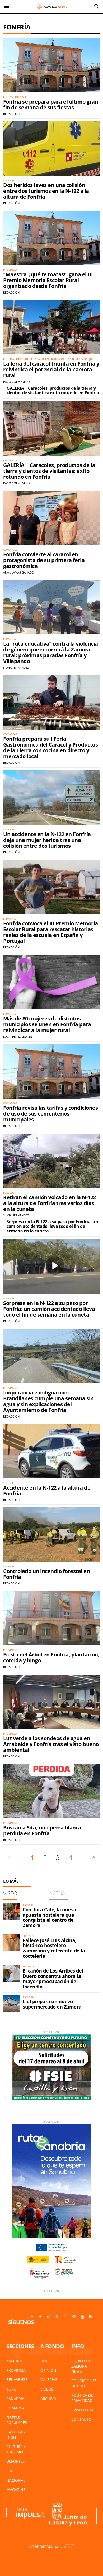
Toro (11, 2389)
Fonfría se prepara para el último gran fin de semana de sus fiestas (51, 105)
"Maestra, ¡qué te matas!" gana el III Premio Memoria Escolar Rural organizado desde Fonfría (48, 280)
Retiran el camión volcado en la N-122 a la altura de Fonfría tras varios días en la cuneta (50, 1203)
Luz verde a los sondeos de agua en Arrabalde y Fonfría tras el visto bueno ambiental (51, 1744)
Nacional (16, 2480)
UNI (44, 2361)
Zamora (14, 2361)
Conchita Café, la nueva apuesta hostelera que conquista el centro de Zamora (50, 1917)
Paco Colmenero (17, 382)
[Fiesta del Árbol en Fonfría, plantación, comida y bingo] (51, 1618)
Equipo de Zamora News (81, 2366)
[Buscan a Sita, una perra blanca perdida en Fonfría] (51, 1791)
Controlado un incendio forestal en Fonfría (46, 1574)
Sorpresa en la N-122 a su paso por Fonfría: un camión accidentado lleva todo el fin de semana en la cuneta (52, 1226)
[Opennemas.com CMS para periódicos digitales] (51, 2546)
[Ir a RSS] (91, 2317)
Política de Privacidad (82, 2398)
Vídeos (47, 2389)
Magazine (16, 2490)
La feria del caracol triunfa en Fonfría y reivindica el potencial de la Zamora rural (51, 369)
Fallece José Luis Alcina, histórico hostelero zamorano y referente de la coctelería (54, 1948)
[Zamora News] (51, 6)
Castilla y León (16, 2435)
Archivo (48, 2399)
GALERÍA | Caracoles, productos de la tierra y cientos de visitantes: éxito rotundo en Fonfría (53, 390)
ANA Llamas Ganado (19, 572)
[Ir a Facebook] (40, 2317)
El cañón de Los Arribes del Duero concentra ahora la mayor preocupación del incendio (53, 1978)
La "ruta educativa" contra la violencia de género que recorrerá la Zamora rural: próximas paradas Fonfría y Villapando (51, 652)
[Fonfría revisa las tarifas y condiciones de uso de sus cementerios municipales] (51, 1072)
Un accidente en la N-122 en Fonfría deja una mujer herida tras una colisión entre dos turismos (47, 840)
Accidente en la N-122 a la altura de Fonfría (47, 1491)
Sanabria (15, 2399)
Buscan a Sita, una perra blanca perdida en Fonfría (42, 1830)
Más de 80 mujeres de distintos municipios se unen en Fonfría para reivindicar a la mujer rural (47, 1024)
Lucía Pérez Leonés (18, 1036)
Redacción (11, 114)
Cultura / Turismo (16, 2449)
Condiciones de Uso (84, 2383)
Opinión (48, 2370)
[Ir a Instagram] (65, 2317)
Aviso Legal (83, 2410)
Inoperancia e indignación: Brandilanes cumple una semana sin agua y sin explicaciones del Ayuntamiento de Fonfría (48, 1401)
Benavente (17, 2380)
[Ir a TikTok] (49, 2317)
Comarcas (17, 2408)
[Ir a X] (57, 2317)
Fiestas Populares (17, 2420)
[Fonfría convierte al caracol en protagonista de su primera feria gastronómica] (51, 518)
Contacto (81, 2419)
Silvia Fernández (16, 667)
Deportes (16, 2461)
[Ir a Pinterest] (74, 2317)
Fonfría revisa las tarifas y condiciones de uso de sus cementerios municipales (50, 1114)
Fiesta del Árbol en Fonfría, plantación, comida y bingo (51, 1657)
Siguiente (93, 1857)
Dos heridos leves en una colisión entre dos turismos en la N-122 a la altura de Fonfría (46, 191)
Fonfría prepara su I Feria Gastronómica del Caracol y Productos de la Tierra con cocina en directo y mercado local (50, 747)
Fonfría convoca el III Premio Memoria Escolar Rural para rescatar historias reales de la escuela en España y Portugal (51, 932)
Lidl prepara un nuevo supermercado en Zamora (52, 2004)
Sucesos (15, 2471)
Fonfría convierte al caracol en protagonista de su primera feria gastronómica (44, 560)
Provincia (16, 2370)
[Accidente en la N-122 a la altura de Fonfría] (51, 1451)
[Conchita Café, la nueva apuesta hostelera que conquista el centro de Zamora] (12, 1912)
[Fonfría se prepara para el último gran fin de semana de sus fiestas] (51, 65)
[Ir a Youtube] (82, 2317)
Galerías (49, 2380)
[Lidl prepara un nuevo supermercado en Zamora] (12, 2004)
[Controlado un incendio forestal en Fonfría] (51, 1535)
